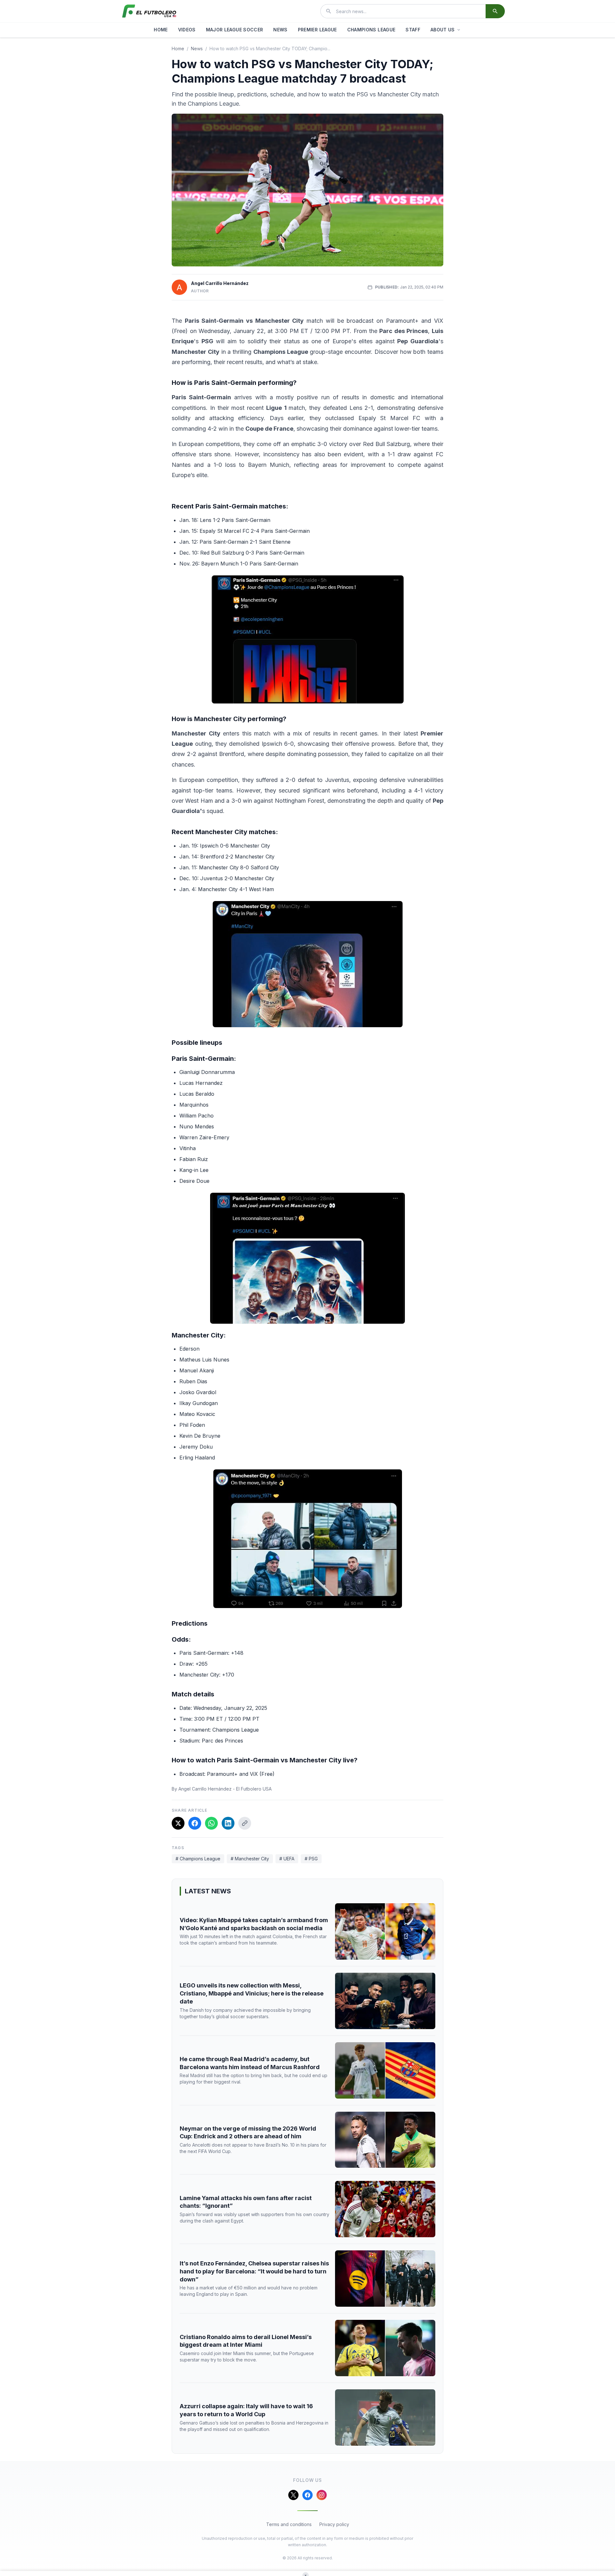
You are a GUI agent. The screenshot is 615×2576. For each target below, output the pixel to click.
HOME (161, 30)
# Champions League (198, 1859)
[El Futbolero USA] (149, 11)
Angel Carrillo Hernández (220, 283)
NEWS (280, 30)
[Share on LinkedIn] (228, 1823)
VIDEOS (187, 30)
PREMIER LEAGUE (317, 30)
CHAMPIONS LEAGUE (371, 30)
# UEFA (287, 1859)
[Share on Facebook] (195, 1823)
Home (178, 49)
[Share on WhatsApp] (211, 1823)
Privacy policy (334, 2524)
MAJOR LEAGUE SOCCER (235, 30)
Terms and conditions (289, 2524)
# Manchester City (250, 1859)
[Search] (495, 11)
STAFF (413, 30)
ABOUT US (443, 30)
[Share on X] (178, 1823)
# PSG (311, 1859)
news (197, 49)
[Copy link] (245, 1823)
